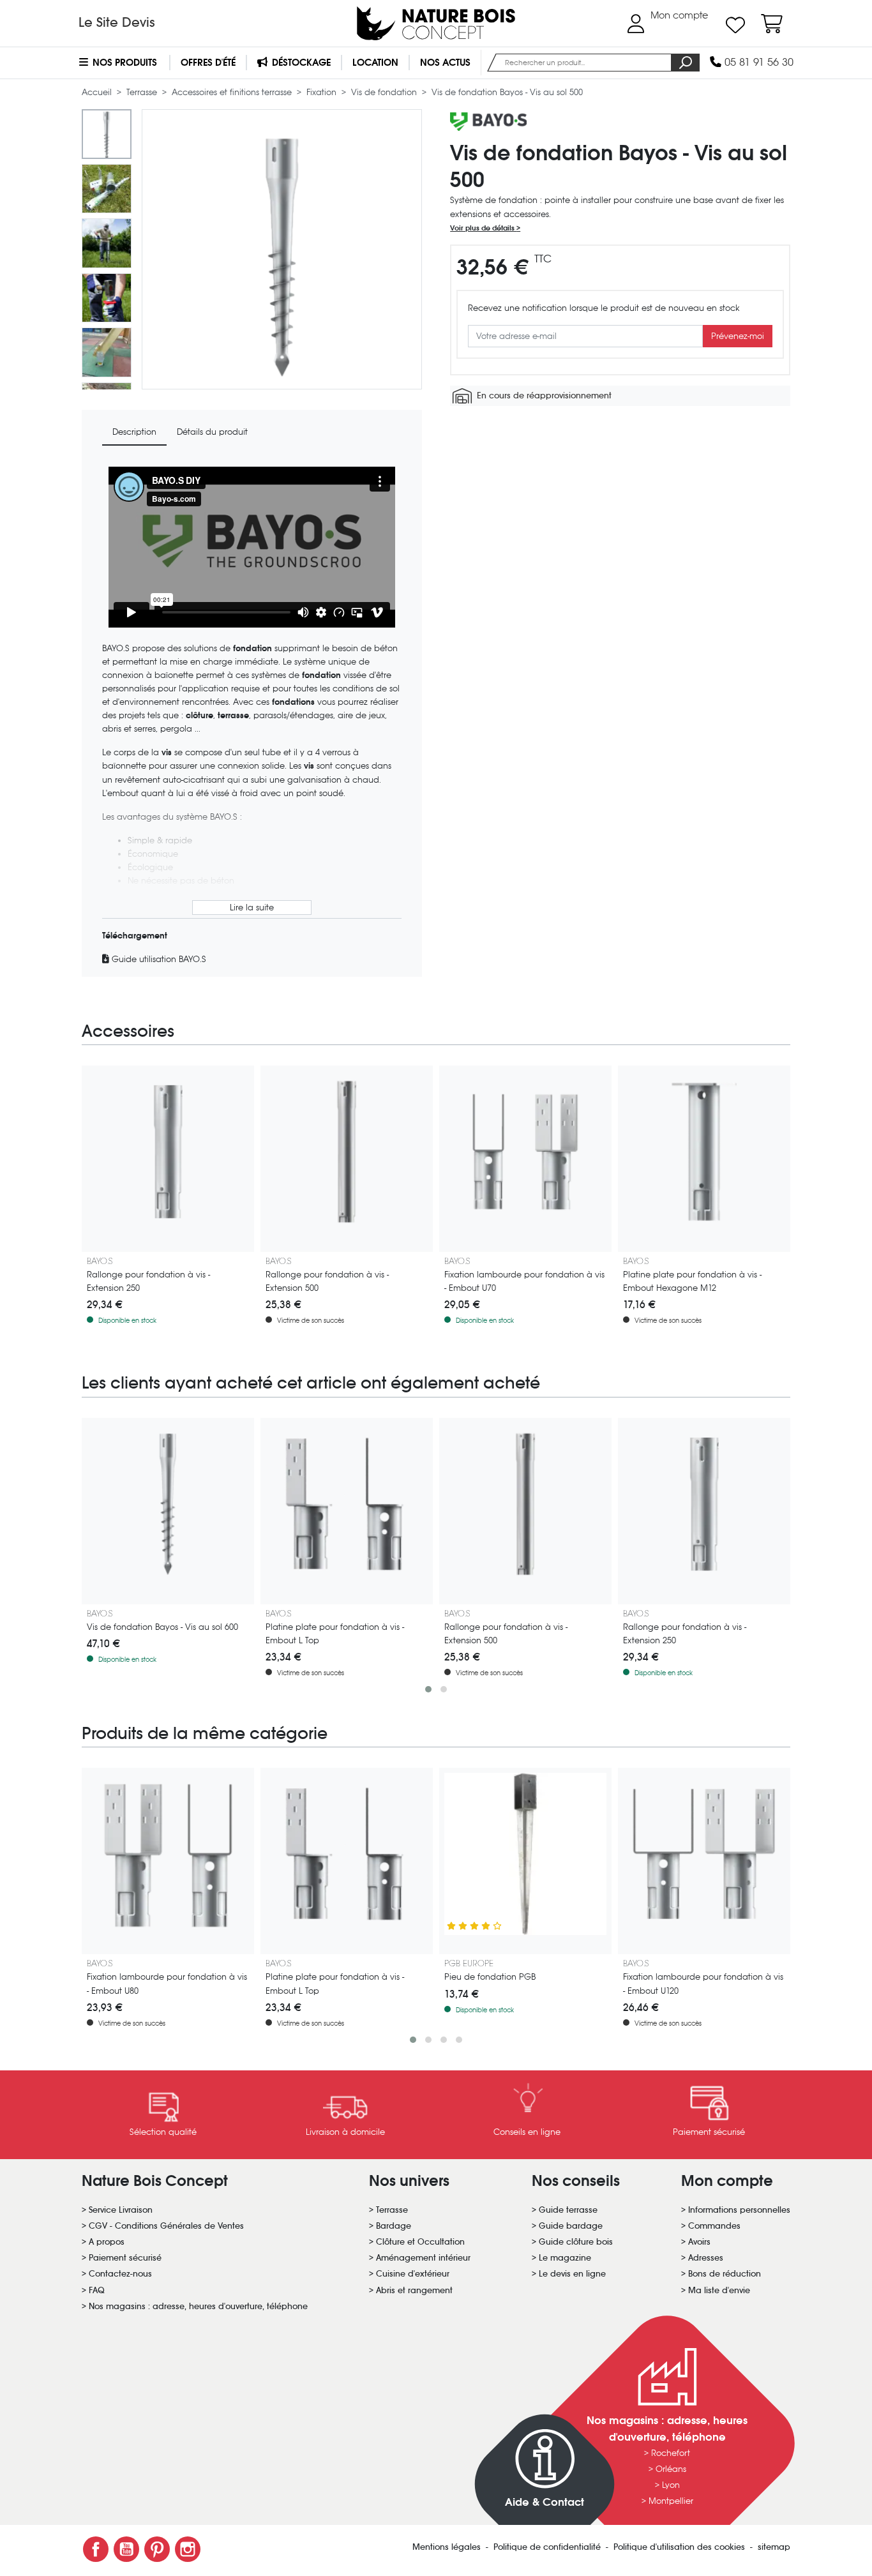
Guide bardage (571, 2226)
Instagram (188, 2549)
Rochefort (671, 2453)
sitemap (774, 2547)
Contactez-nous (120, 2274)
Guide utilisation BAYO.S (158, 959)
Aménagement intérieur (423, 2258)
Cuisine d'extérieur (413, 2274)
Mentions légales (448, 2547)
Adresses (706, 2258)
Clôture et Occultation (420, 2242)
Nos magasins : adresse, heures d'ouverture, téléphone (198, 2306)
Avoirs (699, 2242)
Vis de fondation (385, 92)
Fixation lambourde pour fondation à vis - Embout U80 (167, 1984)
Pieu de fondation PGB (490, 1977)
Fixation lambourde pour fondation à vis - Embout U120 (703, 1984)
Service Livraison (121, 2210)
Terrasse (143, 92)
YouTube (126, 2549)
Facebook (96, 2549)
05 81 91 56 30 (757, 62)
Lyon (671, 2485)
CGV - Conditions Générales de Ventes (166, 2226)
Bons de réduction (725, 2274)
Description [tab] (134, 432)
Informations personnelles (739, 2210)
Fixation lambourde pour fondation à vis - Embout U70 (524, 1281)
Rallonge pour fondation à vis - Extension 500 (327, 1281)
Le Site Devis (117, 22)
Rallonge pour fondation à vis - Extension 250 (148, 1281)
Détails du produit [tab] (212, 432)
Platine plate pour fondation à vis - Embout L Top (335, 1634)
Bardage (394, 2226)
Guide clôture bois (576, 2242)
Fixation (323, 92)
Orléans (671, 2469)
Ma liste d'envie (719, 2290)
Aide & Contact (545, 2502)
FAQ (97, 2290)
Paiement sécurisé (125, 2258)
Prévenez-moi (738, 336)
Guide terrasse (568, 2210)
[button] (428, 1689)
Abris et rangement (414, 2290)
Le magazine (565, 2258)
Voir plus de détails (483, 228)
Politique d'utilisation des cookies (680, 2547)
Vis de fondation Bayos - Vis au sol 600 (162, 1627)
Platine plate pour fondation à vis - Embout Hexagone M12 (692, 1281)
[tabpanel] (252, 716)
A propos (107, 2242)
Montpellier (671, 2501)
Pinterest (157, 2549)
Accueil (98, 92)
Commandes (714, 2226)
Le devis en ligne (572, 2274)
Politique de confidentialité (548, 2547)
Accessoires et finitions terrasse (233, 92)
